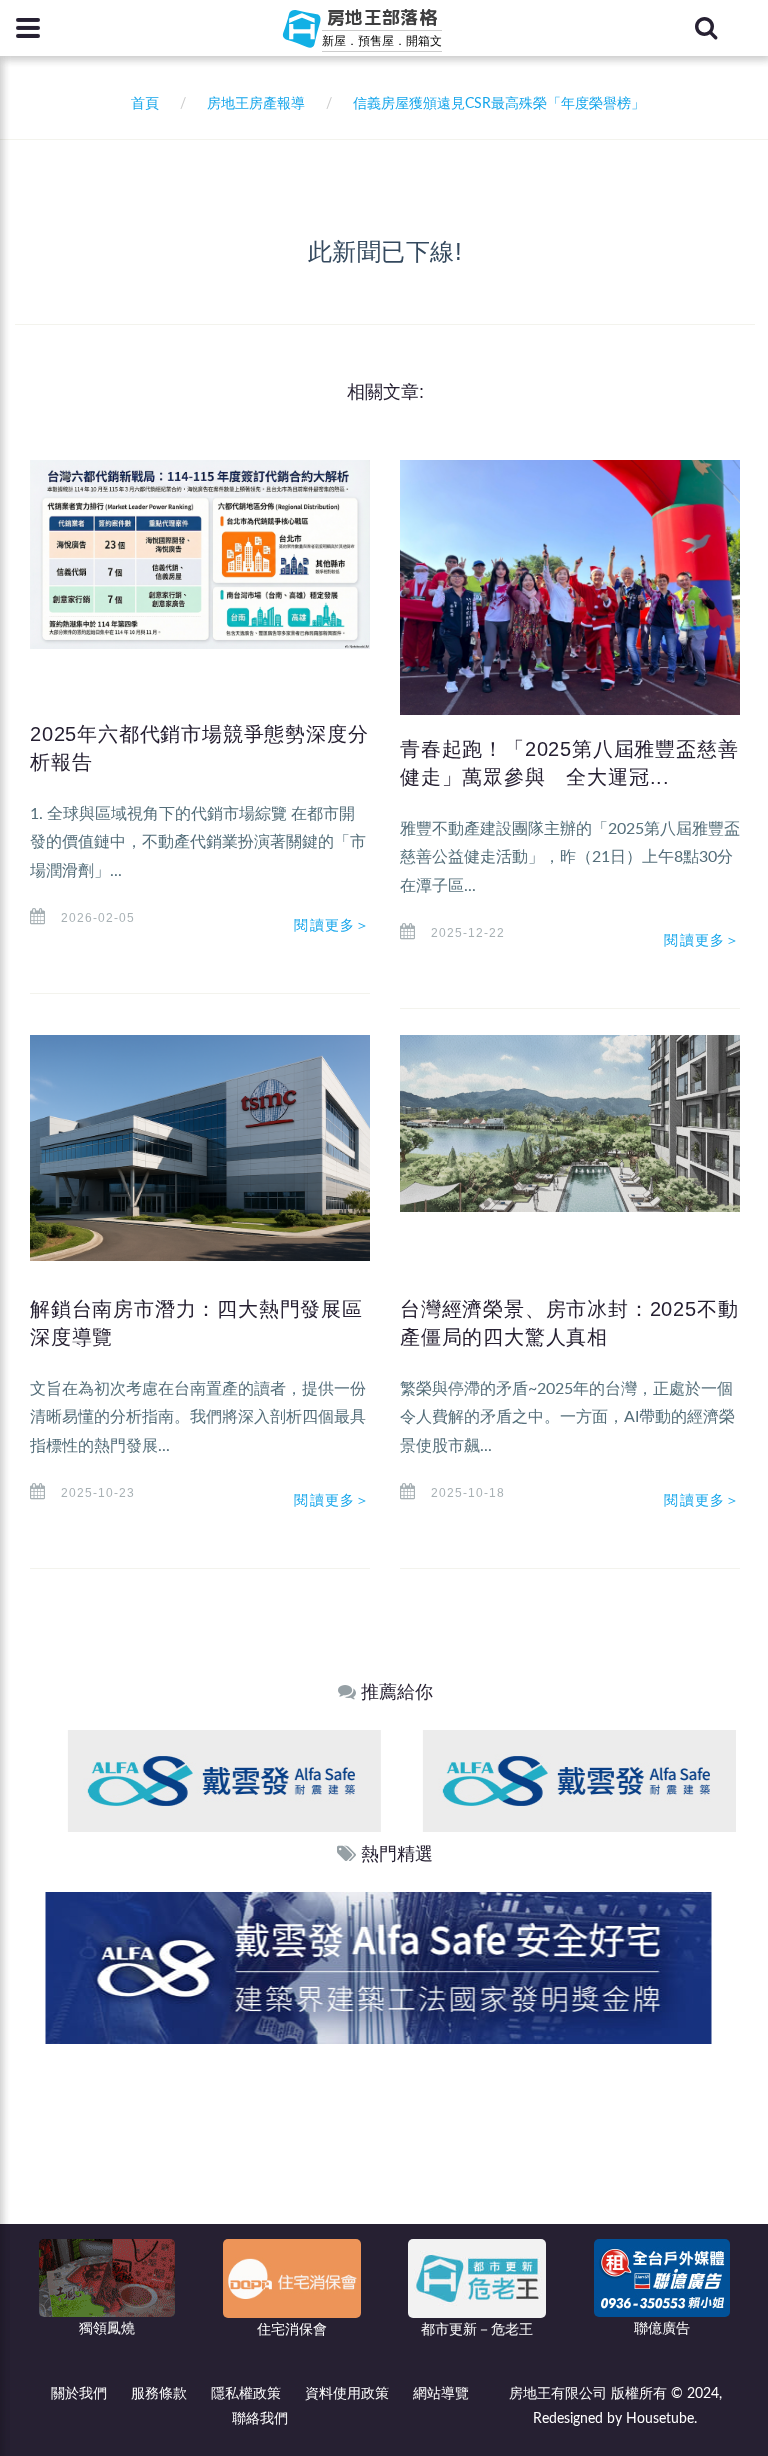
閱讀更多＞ (332, 925)
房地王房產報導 (256, 104)
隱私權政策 (246, 2394)
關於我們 (79, 2394)
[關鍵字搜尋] (706, 28)
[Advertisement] (385, 2194)
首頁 (141, 104)
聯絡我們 (260, 2419)
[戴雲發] (200, 1780)
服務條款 (159, 2394)
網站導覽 (441, 2394)
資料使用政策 (347, 2394)
